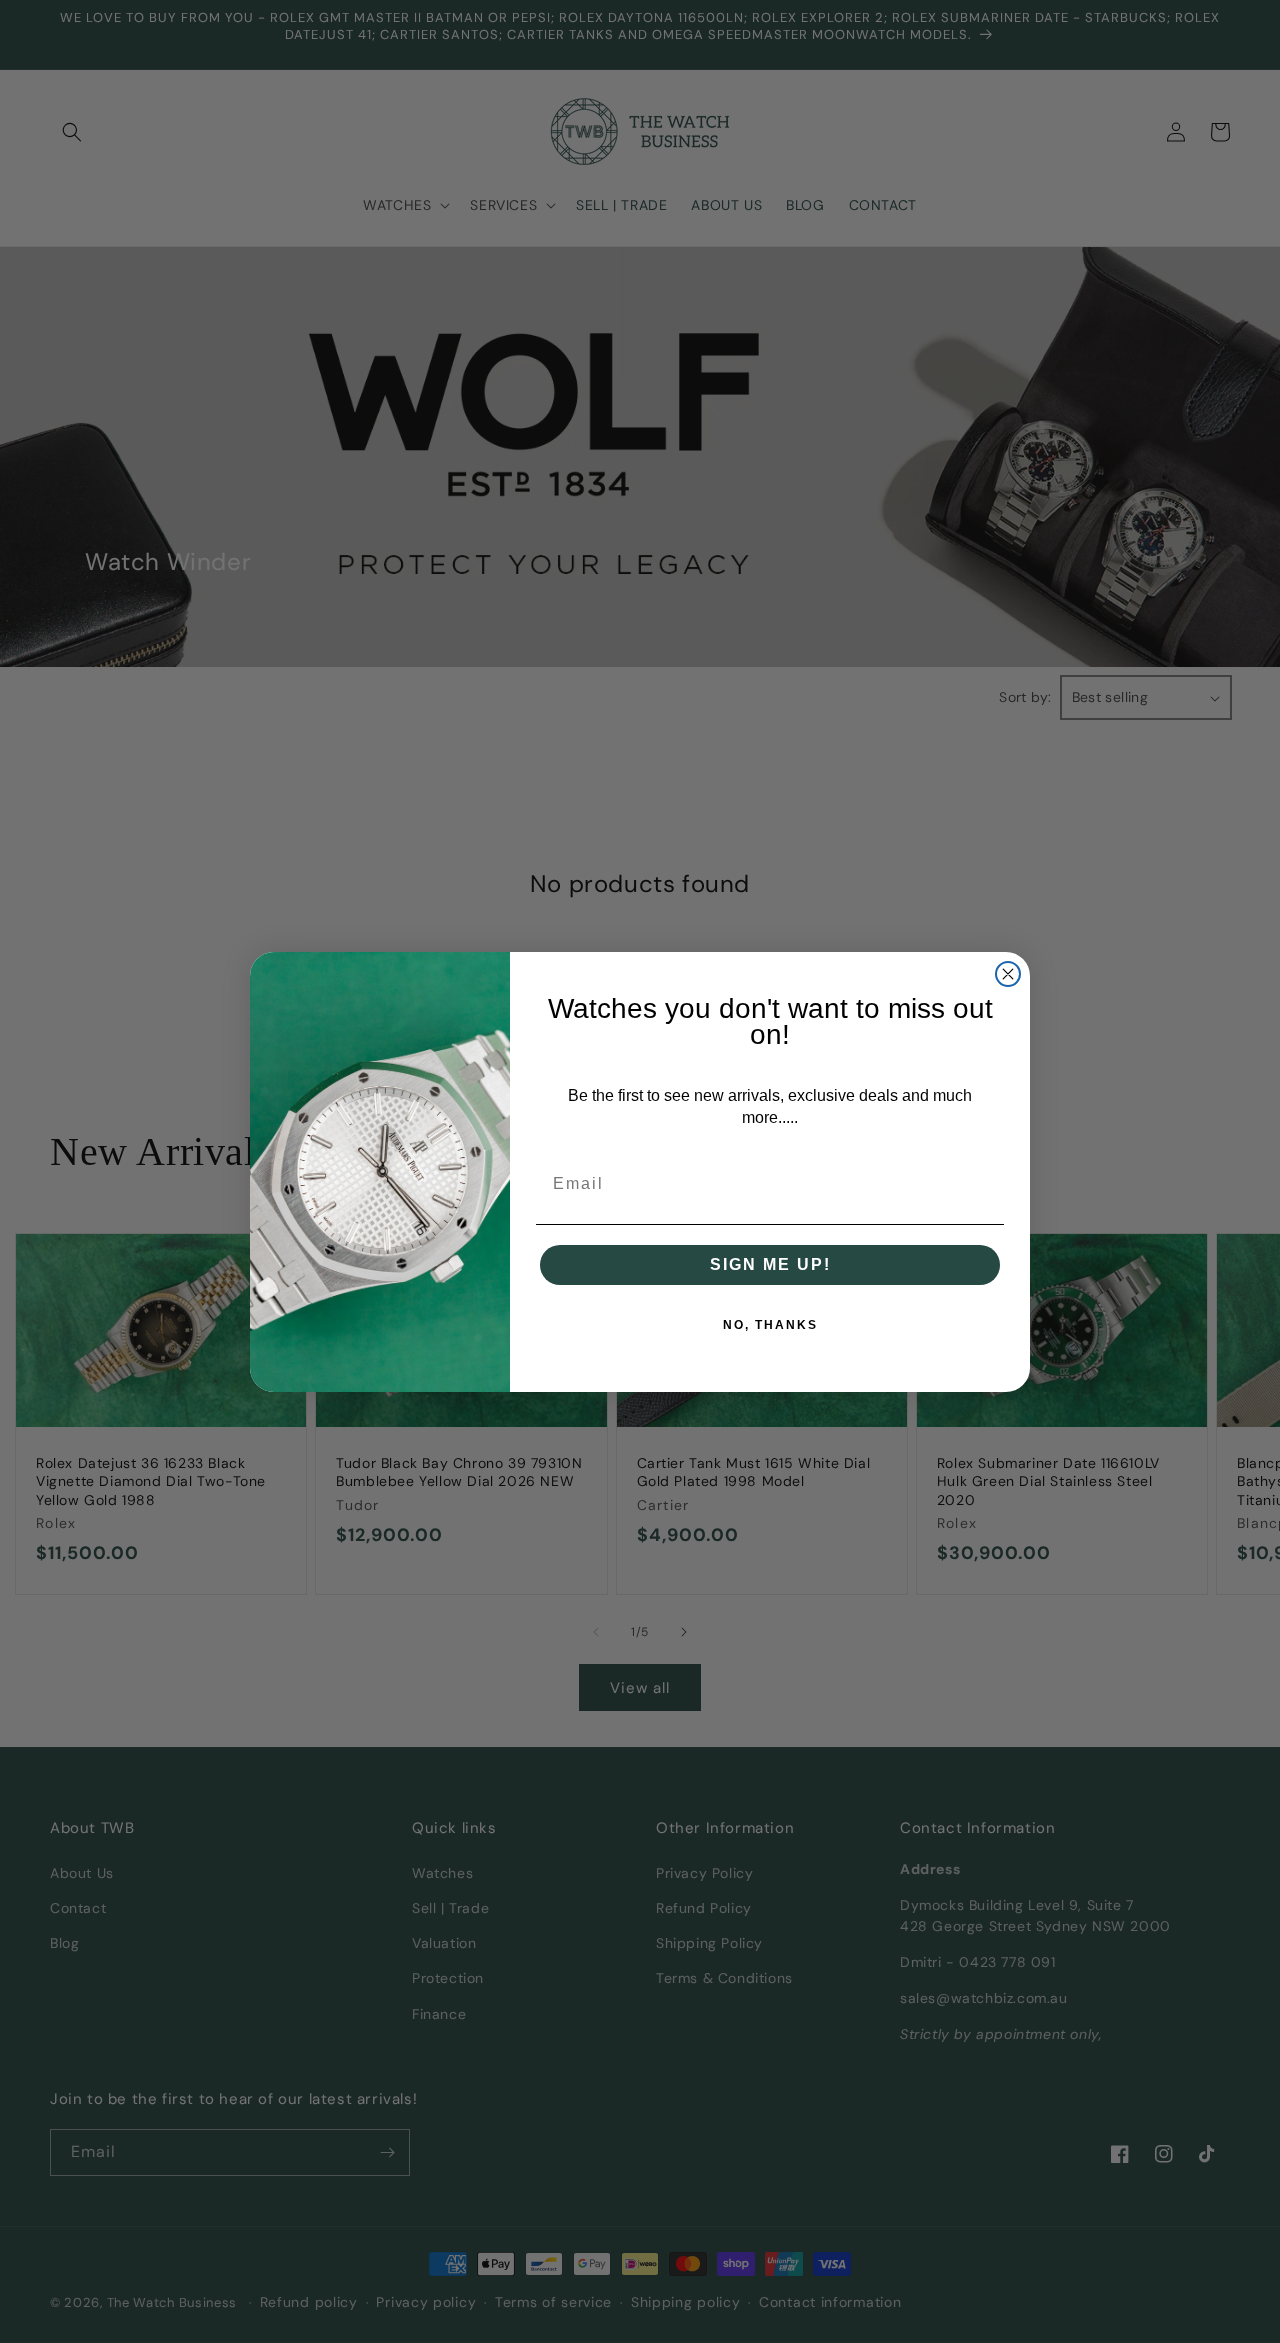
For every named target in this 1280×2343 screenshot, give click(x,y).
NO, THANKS (770, 1325)
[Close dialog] (1008, 974)
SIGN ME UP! (770, 1264)
